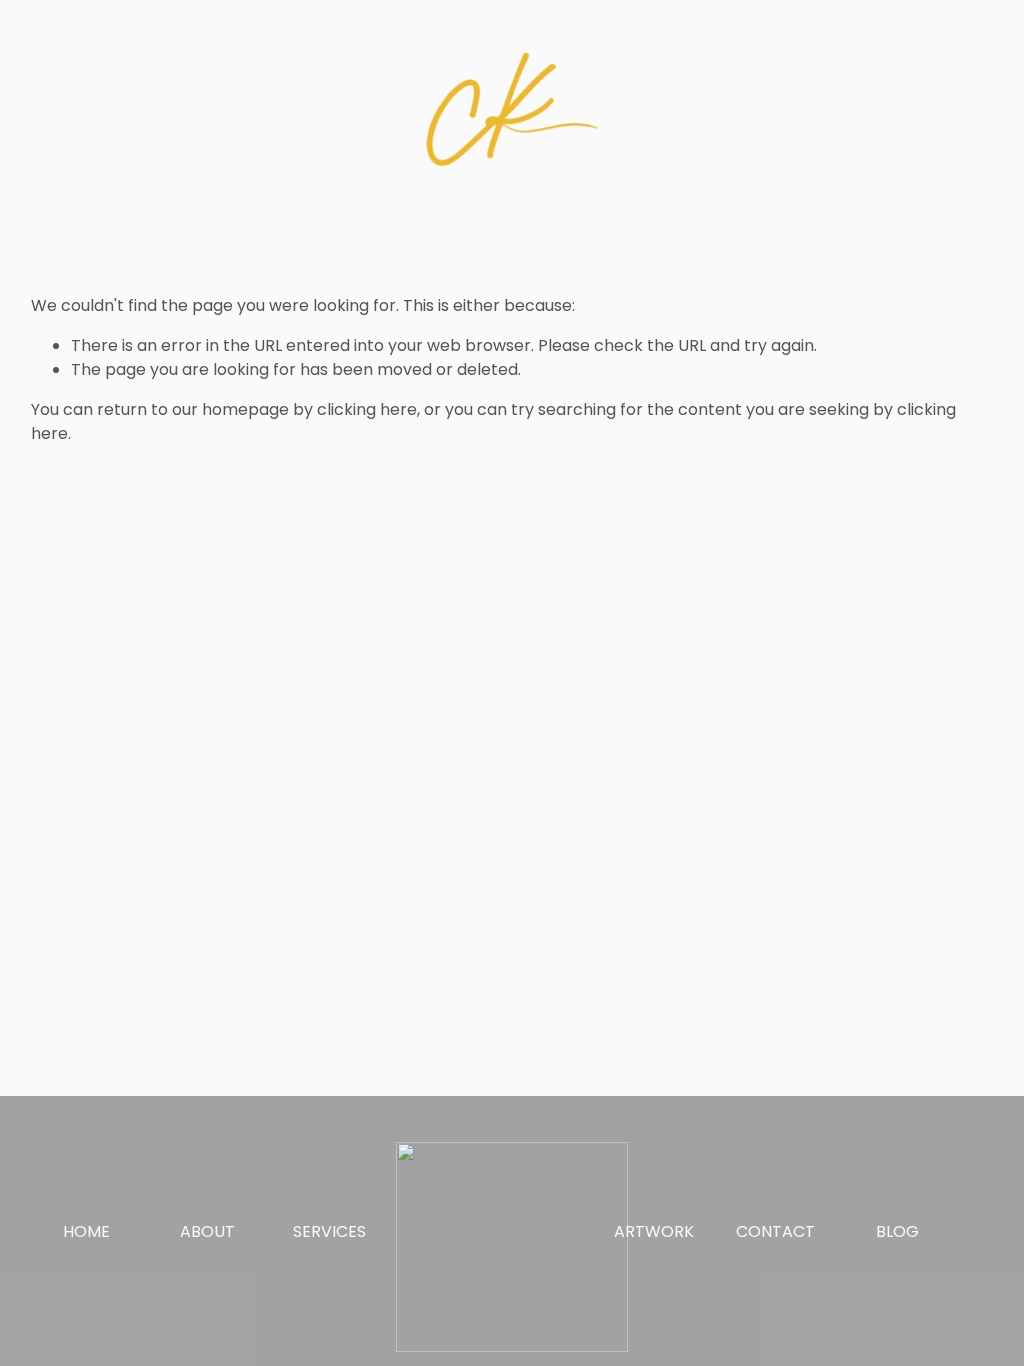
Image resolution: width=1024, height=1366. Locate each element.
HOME (86, 1231)
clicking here (367, 409)
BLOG (897, 1231)
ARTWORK (654, 1231)
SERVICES (329, 1231)
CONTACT (775, 1231)
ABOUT (207, 1231)
